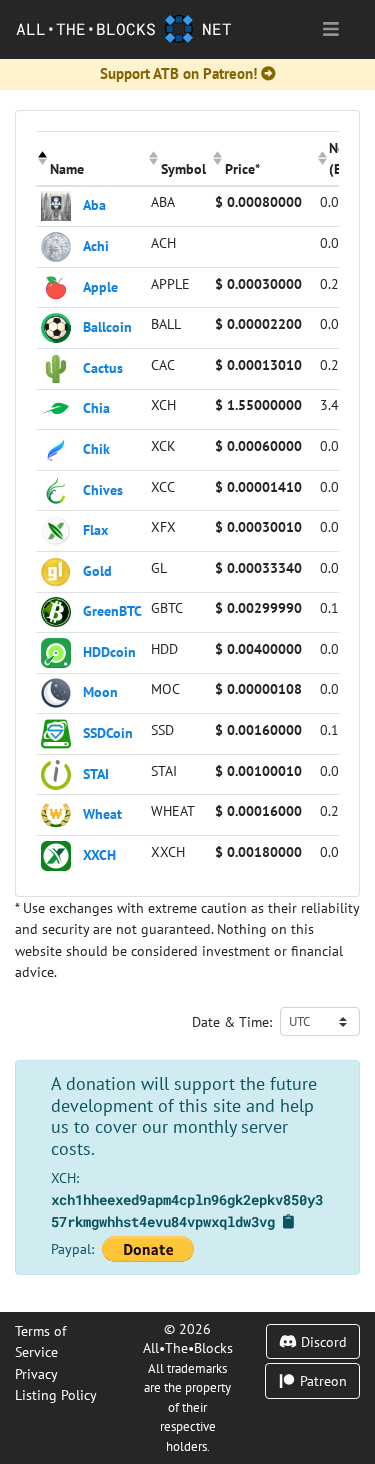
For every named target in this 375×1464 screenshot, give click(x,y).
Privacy (36, 1373)
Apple (100, 285)
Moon (100, 691)
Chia (96, 407)
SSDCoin (108, 732)
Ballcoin (107, 326)
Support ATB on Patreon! (178, 73)
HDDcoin (109, 650)
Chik (96, 448)
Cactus (103, 366)
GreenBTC (112, 610)
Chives (103, 488)
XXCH (99, 853)
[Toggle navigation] (331, 29)
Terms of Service (40, 1341)
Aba (94, 204)
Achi (96, 245)
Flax (95, 529)
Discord (322, 1341)
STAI (96, 772)
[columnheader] (91, 158)
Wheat (102, 813)
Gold (97, 569)
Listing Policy (56, 1394)
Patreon (321, 1380)
